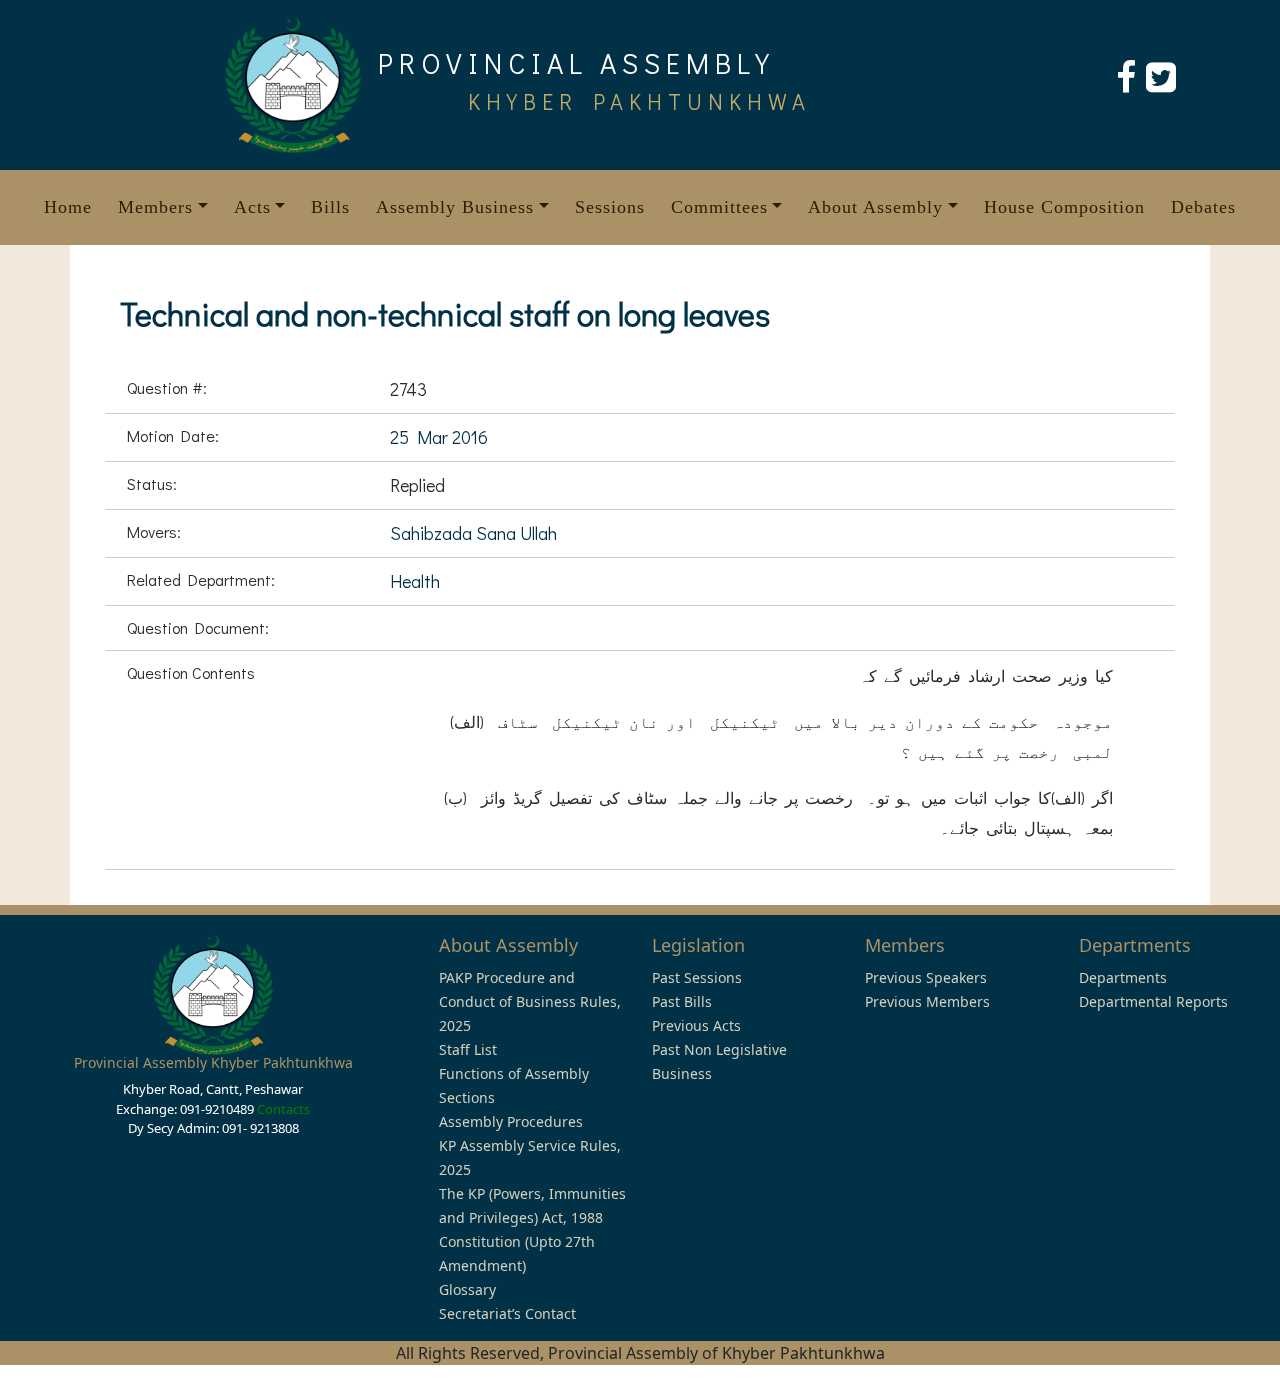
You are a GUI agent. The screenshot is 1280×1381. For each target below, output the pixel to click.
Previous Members (927, 1001)
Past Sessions (697, 977)
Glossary (467, 1289)
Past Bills (682, 1001)
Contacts (283, 1109)
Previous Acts (696, 1025)
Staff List (468, 1049)
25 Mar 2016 (439, 437)
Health (415, 581)
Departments (1123, 977)
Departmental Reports (1153, 1001)
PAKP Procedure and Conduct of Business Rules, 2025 (530, 1001)
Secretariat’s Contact (507, 1313)
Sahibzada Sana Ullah (473, 533)
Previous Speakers (926, 977)
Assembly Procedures (511, 1121)
